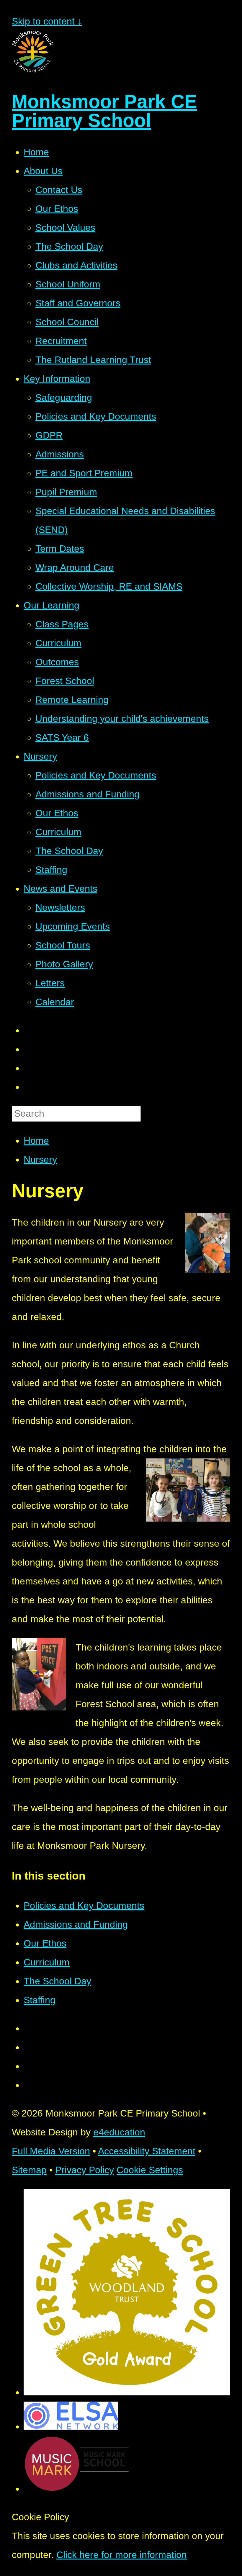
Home (36, 1141)
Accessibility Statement (147, 2151)
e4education (119, 2132)
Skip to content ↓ (47, 21)
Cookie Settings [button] (150, 2170)
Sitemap (29, 2170)
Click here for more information (122, 2555)
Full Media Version (51, 2151)
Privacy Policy (85, 2170)
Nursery (40, 1159)
